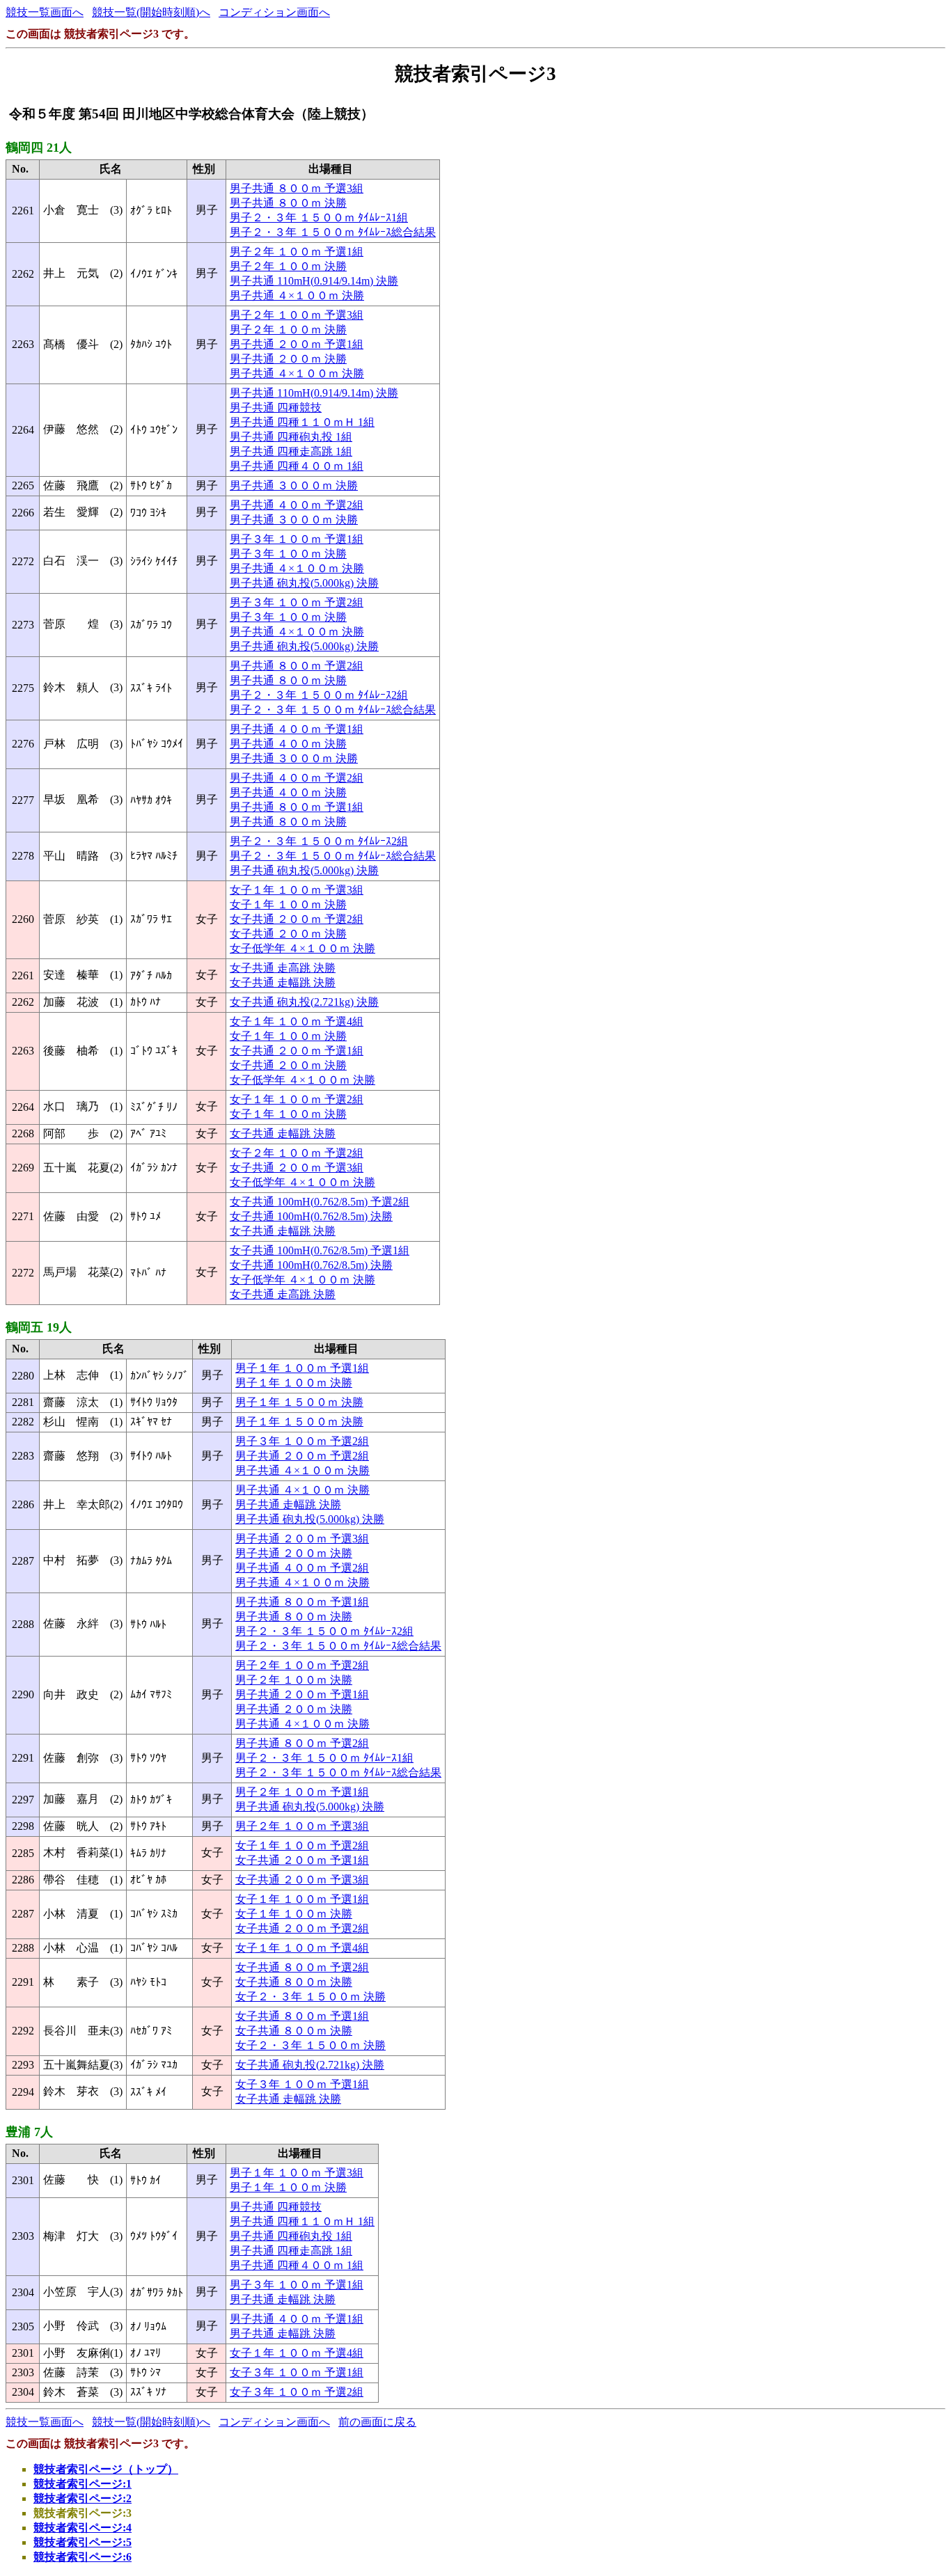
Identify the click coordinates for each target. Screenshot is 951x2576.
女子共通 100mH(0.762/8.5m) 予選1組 (320, 1250)
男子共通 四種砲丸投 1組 (291, 437)
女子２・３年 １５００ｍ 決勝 (311, 1997)
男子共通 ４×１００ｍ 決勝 (297, 295)
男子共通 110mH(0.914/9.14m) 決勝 (314, 281)
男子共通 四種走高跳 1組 (291, 451)
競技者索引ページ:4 (82, 2528)
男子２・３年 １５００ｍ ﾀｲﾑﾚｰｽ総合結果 (333, 232)
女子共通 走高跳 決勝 (283, 968)
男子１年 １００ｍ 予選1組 (302, 1368)
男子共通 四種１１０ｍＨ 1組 (302, 422)
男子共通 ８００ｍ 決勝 (288, 203)
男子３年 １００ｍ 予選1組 (297, 539)
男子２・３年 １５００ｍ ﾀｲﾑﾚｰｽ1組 (319, 218)
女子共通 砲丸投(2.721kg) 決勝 (304, 1002)
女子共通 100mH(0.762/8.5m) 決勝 (311, 1216)
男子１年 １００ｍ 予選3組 (297, 2173)
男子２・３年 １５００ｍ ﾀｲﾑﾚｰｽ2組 (319, 695)
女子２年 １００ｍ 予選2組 (297, 1153)
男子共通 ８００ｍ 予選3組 (297, 188)
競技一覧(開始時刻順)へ (151, 12)
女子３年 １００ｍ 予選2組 (297, 2392)
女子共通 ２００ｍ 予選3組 (297, 1168)
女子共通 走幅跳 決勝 (283, 982)
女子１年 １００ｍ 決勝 (288, 904)
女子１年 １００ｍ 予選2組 (297, 1099)
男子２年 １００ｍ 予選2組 (302, 1665)
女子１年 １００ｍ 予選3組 (297, 890)
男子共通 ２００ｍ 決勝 (288, 359)
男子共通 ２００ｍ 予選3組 (302, 1539)
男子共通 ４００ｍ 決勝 (288, 744)
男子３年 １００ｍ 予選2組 (297, 602)
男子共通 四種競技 (276, 408)
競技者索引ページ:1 (82, 2484)
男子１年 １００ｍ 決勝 (294, 1383)
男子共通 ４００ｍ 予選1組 (297, 729)
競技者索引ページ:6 (82, 2557)
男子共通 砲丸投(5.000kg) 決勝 (304, 583)
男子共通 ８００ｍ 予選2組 (297, 666)
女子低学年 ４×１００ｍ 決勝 (302, 948)
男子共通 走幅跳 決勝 (288, 1504)
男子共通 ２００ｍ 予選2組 (302, 1456)
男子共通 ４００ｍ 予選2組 (297, 505)
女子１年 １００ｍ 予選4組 (297, 1021)
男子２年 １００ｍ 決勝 (288, 266)
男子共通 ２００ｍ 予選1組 (297, 344)
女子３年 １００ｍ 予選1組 (302, 2084)
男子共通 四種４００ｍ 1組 (297, 466)
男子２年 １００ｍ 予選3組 (297, 315)
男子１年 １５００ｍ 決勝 (299, 1402)
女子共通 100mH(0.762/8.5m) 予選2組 (320, 1202)
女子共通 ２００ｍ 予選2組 (297, 919)
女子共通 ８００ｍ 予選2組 (302, 1967)
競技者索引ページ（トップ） (106, 2469)
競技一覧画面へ (45, 12)
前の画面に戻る (377, 2422)
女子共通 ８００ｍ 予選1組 (302, 2016)
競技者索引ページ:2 (82, 2498)
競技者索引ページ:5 (82, 2542)
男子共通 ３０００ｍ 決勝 (294, 485)
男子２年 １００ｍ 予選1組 (297, 252)
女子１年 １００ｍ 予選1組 (302, 1899)
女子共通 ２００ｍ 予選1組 (297, 1051)
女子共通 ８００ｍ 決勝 (294, 1982)
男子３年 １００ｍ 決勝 (288, 554)
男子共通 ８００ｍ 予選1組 (297, 807)
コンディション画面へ (274, 12)
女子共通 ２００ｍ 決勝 (288, 934)
